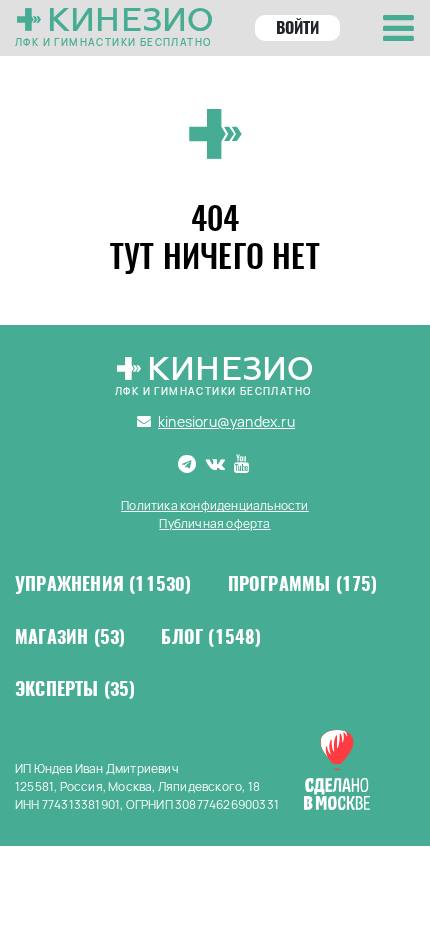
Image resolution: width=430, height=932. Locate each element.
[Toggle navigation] (398, 28)
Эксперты (75, 689)
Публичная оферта (214, 523)
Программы (303, 584)
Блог (211, 637)
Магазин (70, 637)
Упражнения (103, 584)
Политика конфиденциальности (214, 505)
